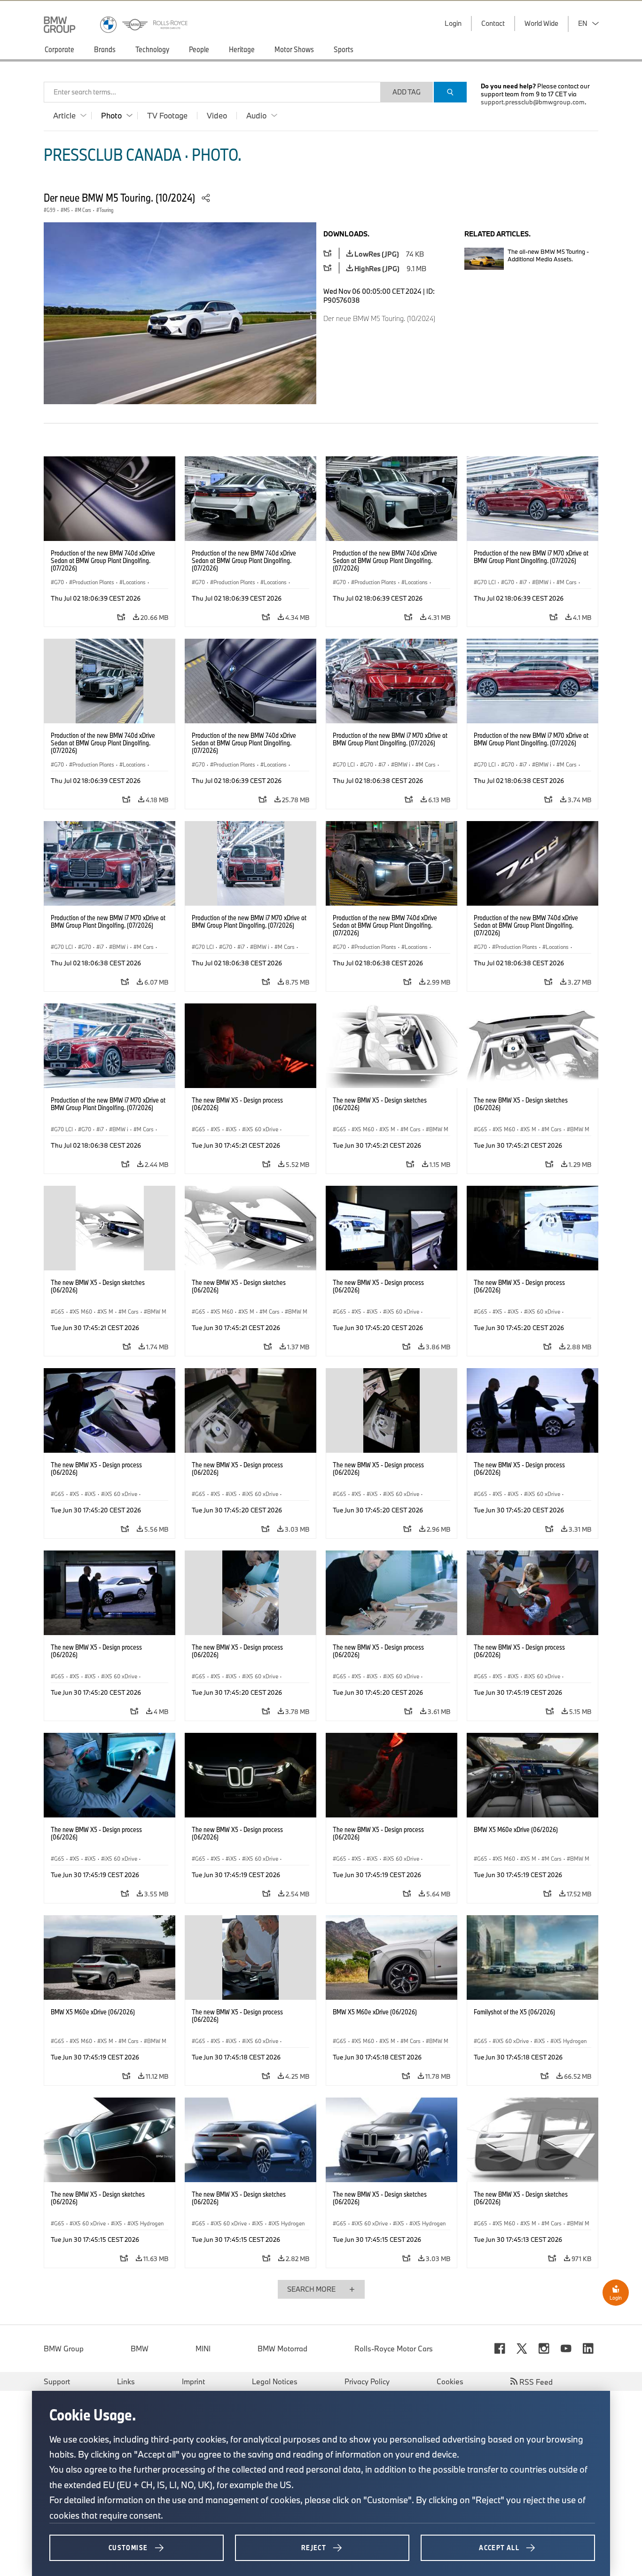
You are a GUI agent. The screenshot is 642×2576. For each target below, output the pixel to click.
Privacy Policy (367, 2381)
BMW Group (64, 2349)
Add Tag (407, 92)
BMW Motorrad (282, 2349)
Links (126, 2381)
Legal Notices (275, 2381)
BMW (140, 2349)
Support (57, 2381)
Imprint (193, 2381)
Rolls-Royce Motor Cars (394, 2349)
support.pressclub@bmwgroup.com (533, 102)
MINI (203, 2349)
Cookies (450, 2381)
